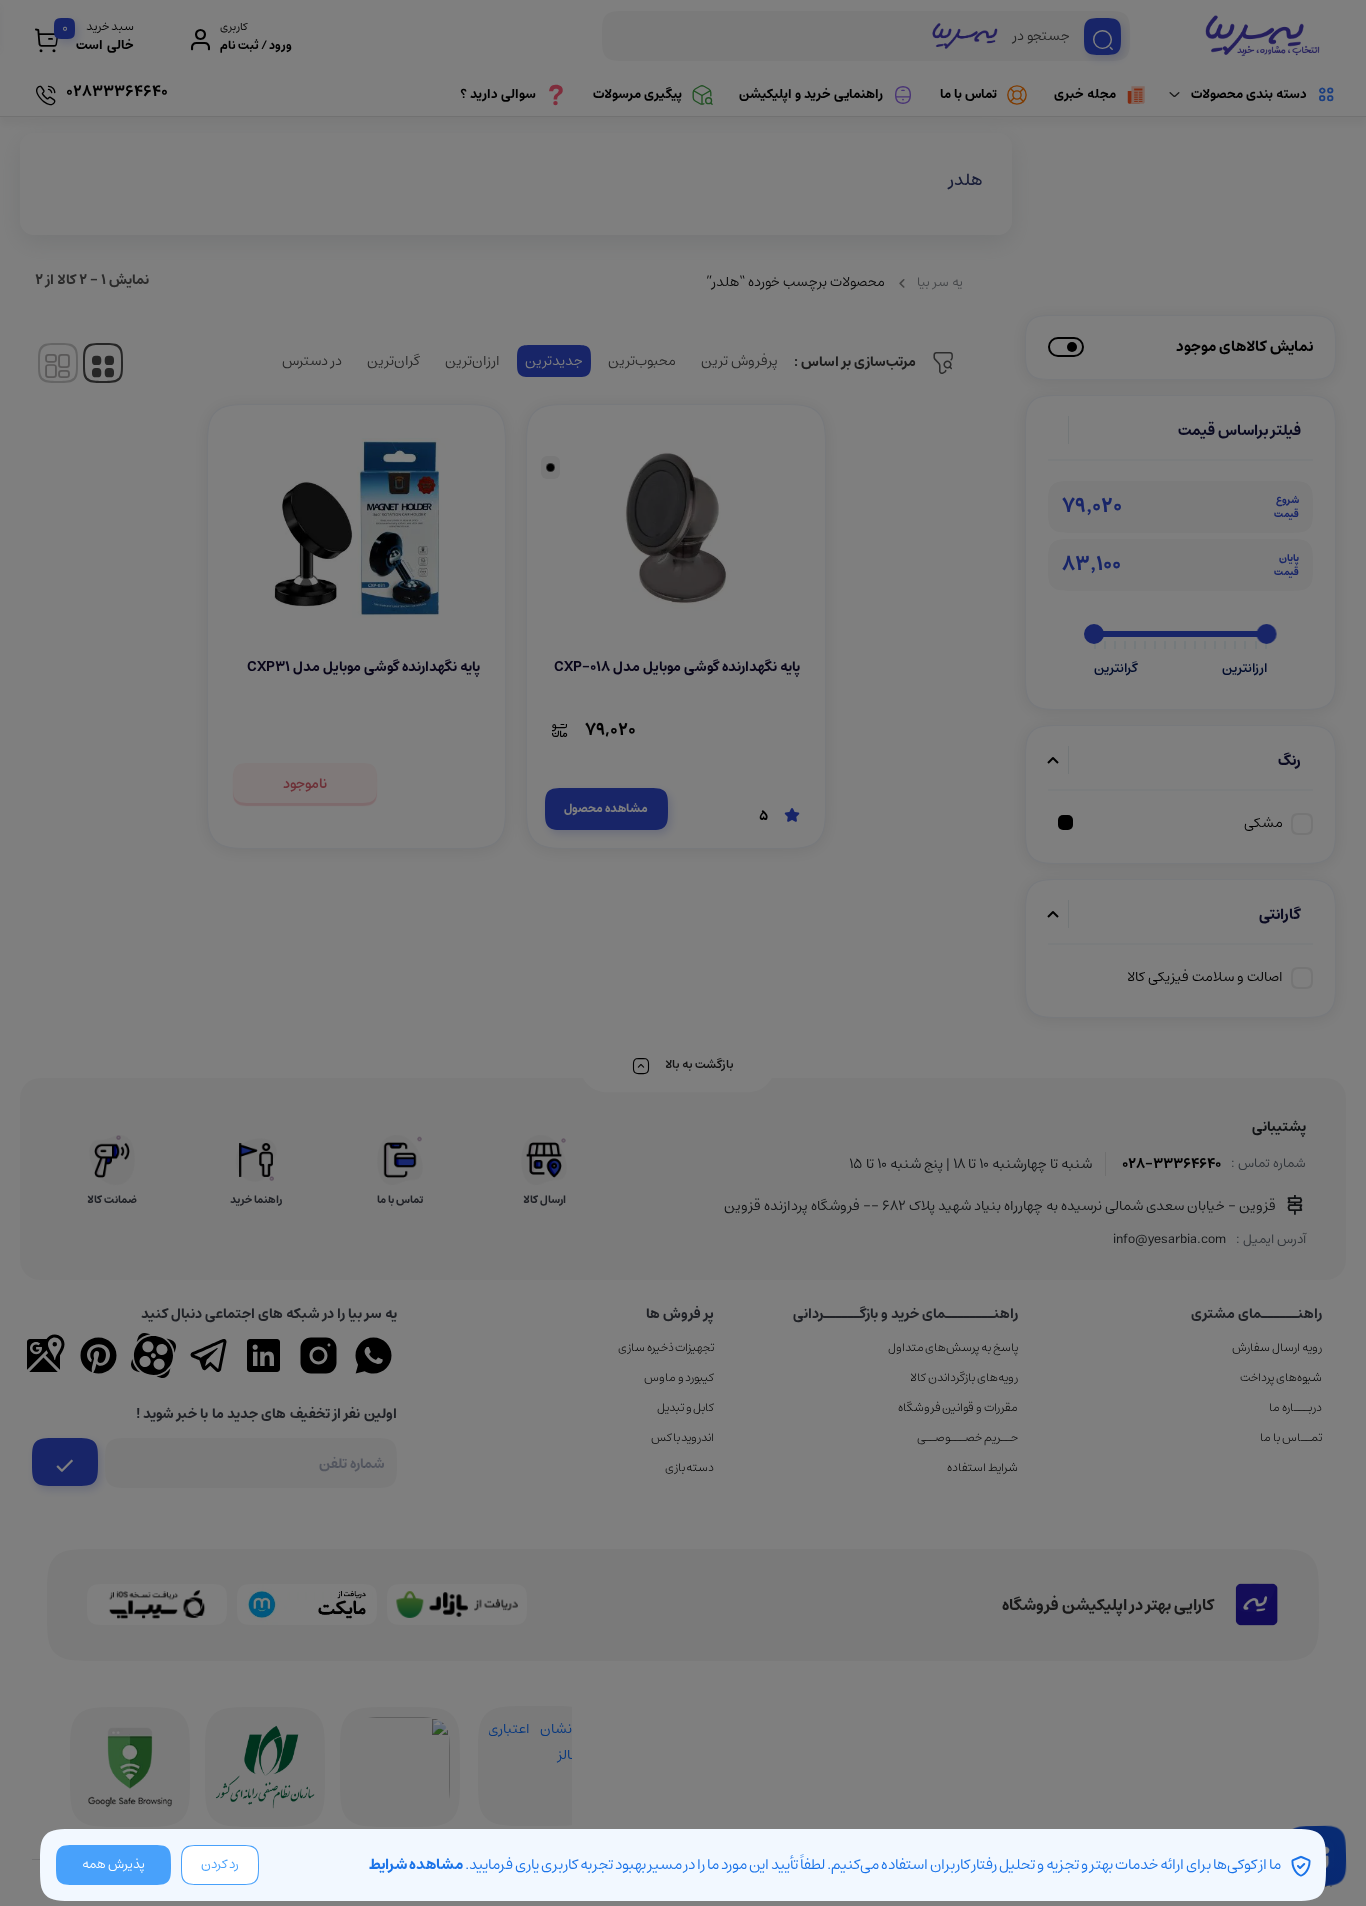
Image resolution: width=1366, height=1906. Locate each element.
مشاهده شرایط (416, 1864)
